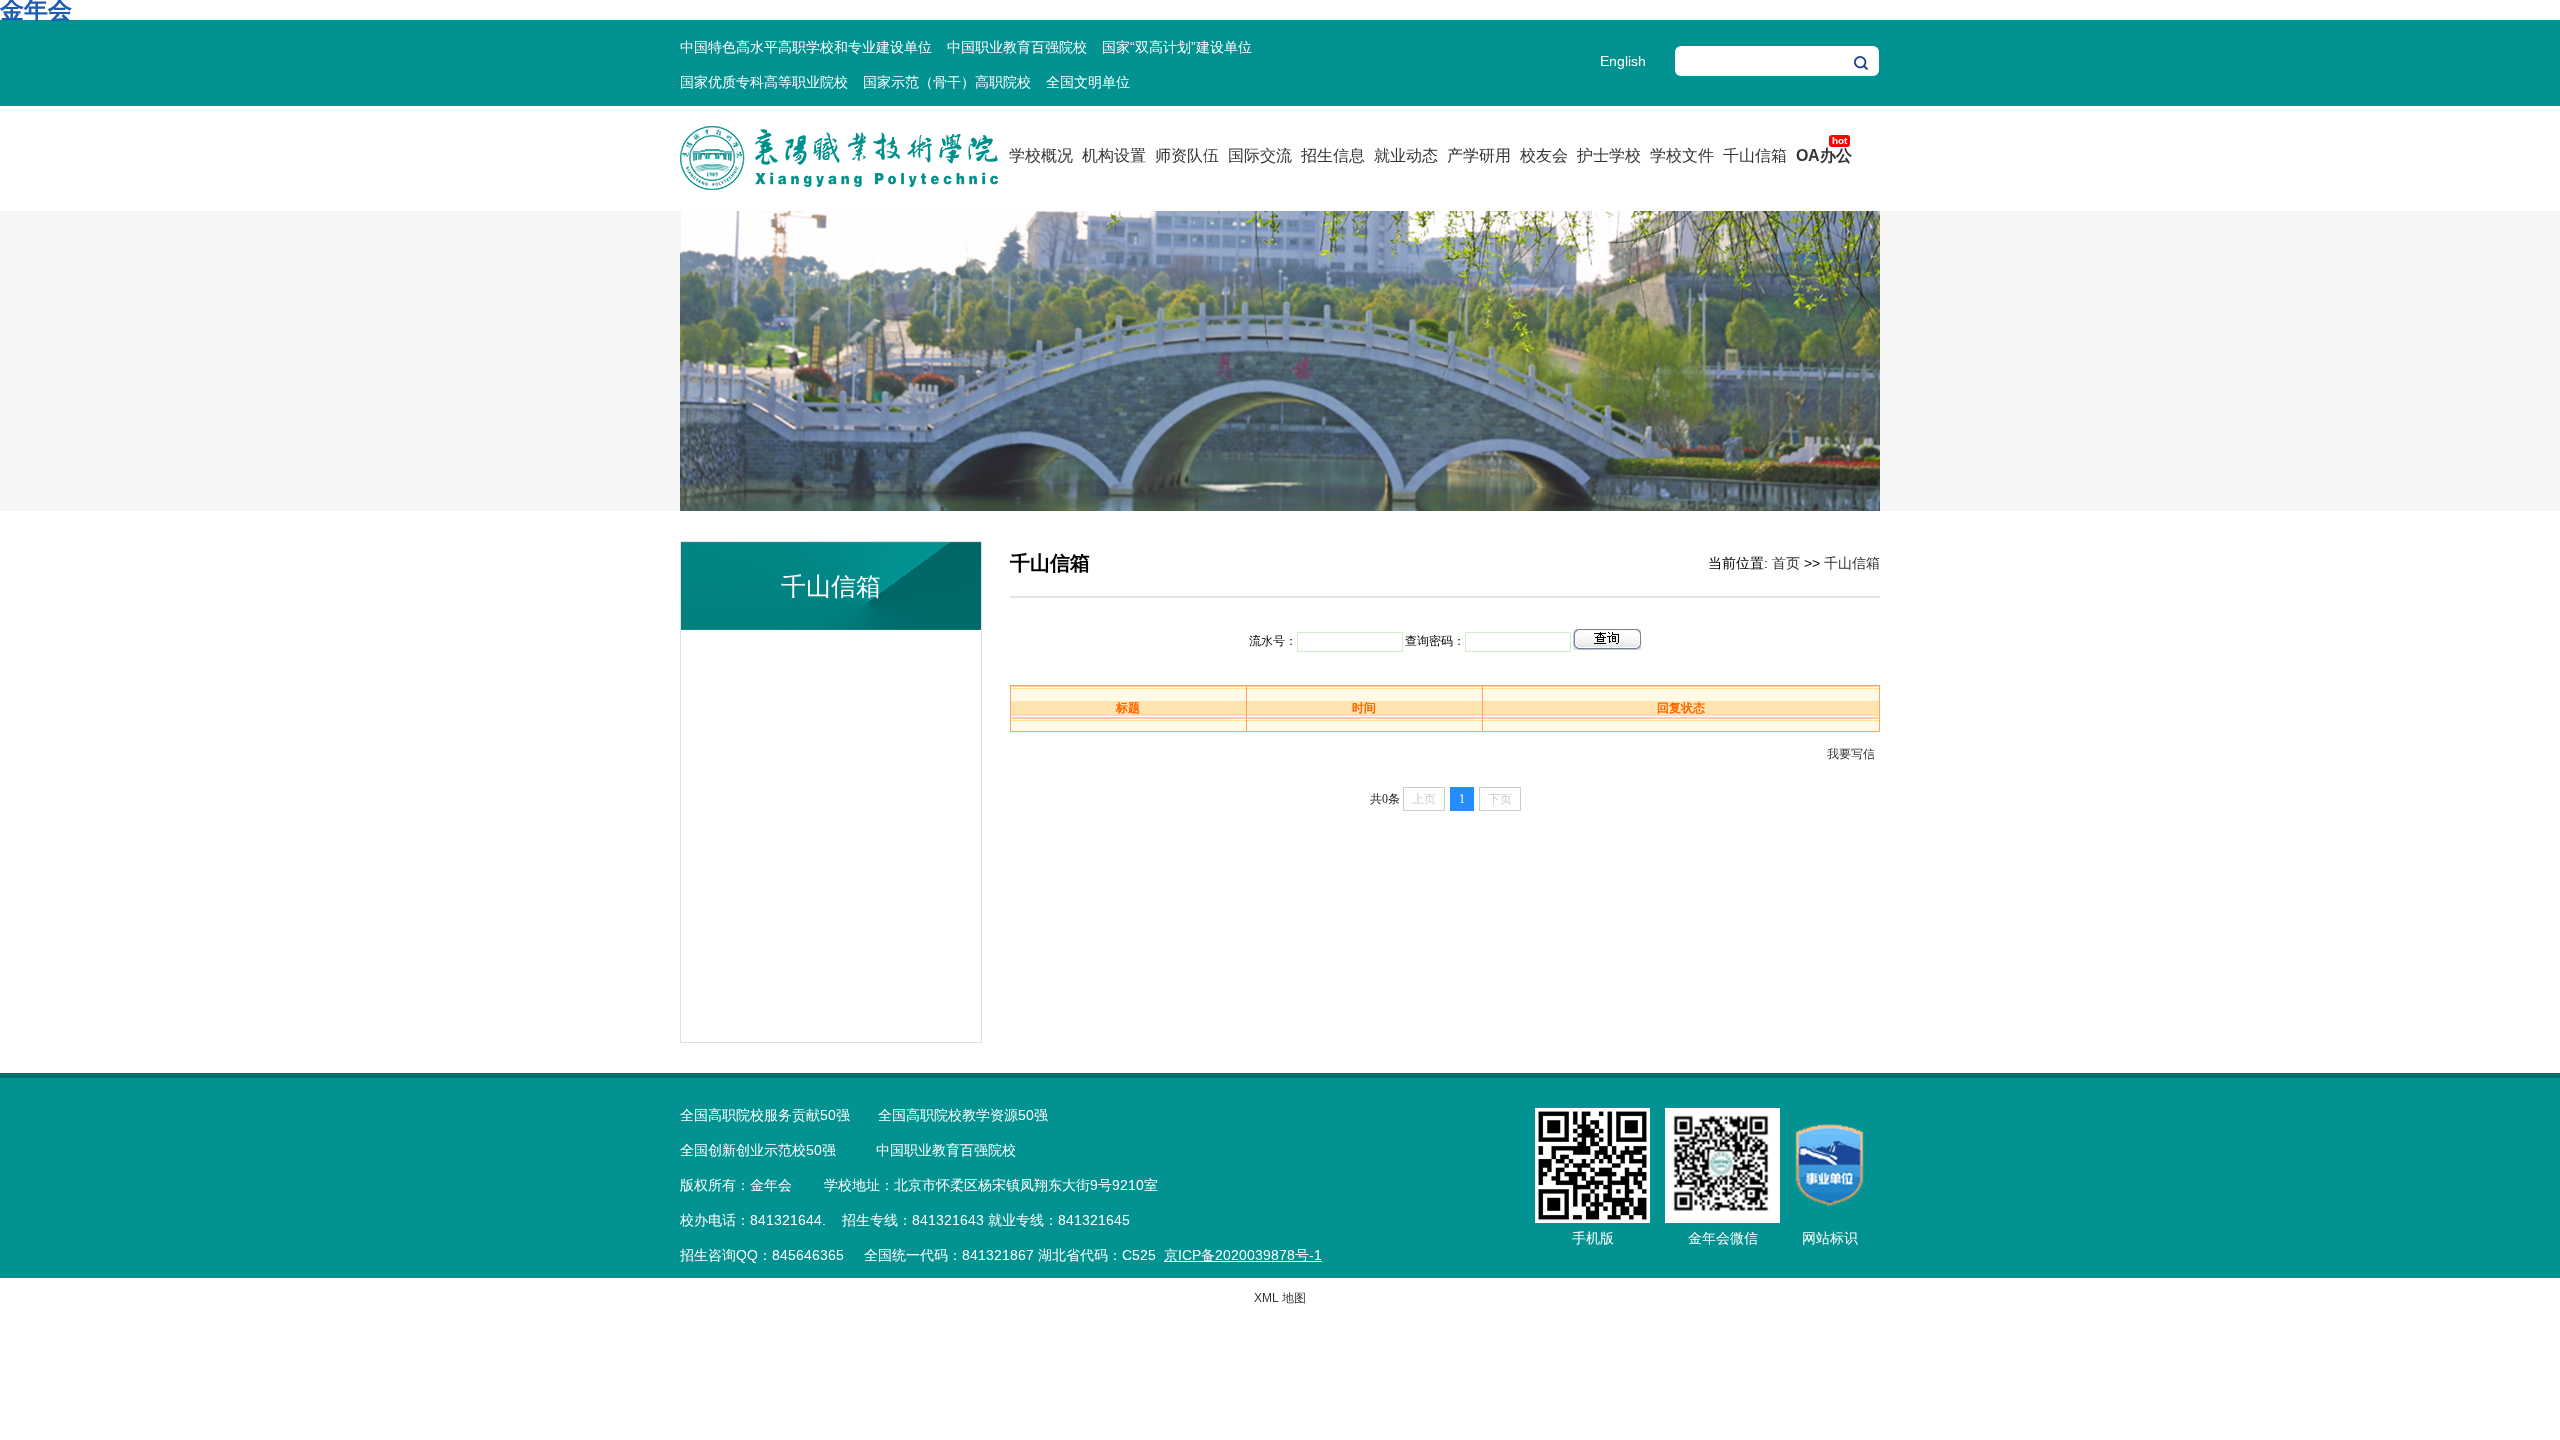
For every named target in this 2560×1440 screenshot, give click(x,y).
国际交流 (1260, 155)
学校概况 (1041, 155)
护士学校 (1609, 155)
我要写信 (1851, 754)
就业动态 (1406, 155)
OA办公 (1824, 155)
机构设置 (1114, 155)
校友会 (1544, 155)
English (1623, 61)
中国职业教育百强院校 (1017, 47)
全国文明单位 (1088, 82)
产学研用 (1479, 155)
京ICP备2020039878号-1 (1243, 1255)
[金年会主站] (839, 186)
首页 (1786, 563)
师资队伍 (1187, 155)
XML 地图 (1280, 1298)
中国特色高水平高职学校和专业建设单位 (806, 47)
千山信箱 (1755, 155)
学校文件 (1682, 155)
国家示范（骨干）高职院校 (947, 82)
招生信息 (1333, 155)
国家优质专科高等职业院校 (764, 82)
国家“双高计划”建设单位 (1177, 47)
